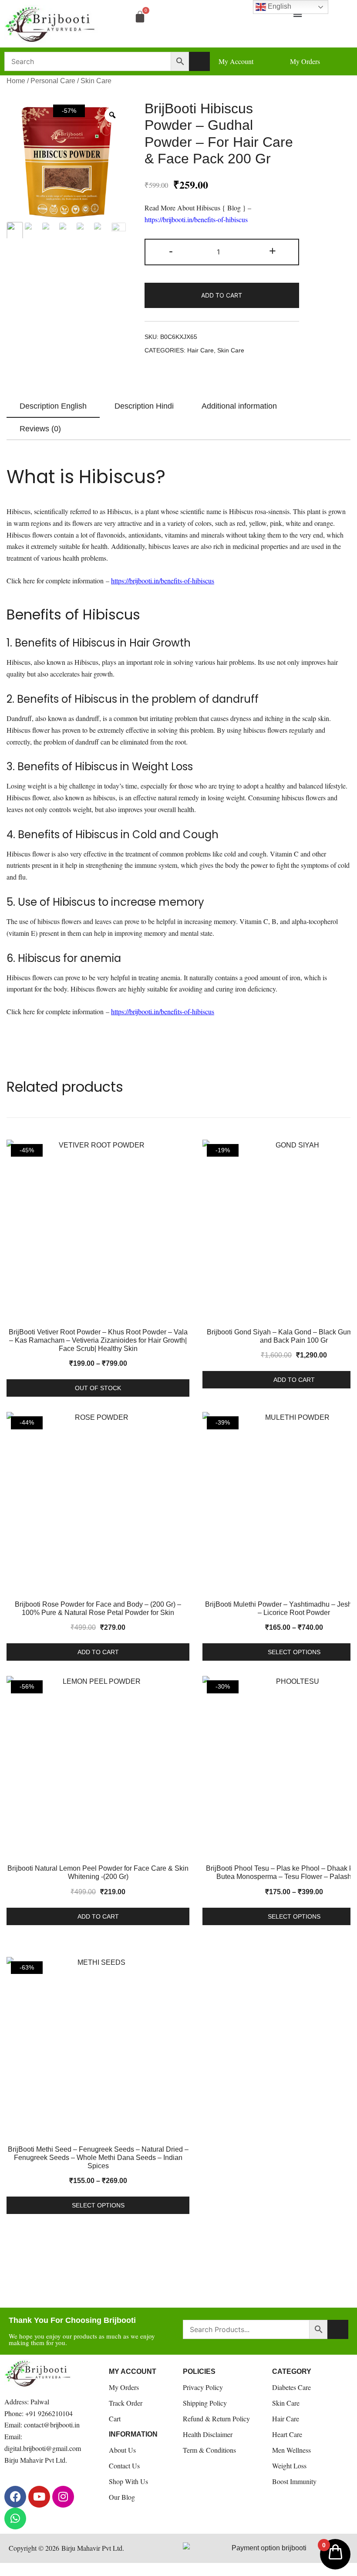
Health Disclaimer (208, 2434)
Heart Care (287, 2434)
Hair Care (200, 350)
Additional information (239, 406)
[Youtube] (39, 2497)
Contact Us (124, 2466)
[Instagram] (63, 2497)
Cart (115, 2419)
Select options (98, 2205)
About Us (122, 2450)
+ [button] (273, 251)
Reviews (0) (40, 429)
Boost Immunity (294, 2481)
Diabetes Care (291, 2387)
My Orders (124, 2387)
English (279, 6)
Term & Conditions (209, 2450)
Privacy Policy (203, 2387)
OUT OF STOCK (98, 1388)
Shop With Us (128, 2481)
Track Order (126, 2403)
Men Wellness (291, 2450)
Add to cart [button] (98, 1652)
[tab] (53, 406)
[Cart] (140, 16)
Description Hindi (144, 406)
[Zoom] (112, 115)
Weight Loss (289, 2466)
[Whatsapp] (15, 2518)
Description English (53, 406)
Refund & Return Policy (216, 2419)
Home (16, 81)
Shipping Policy (205, 2403)
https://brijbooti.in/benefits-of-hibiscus (196, 219)
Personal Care (53, 81)
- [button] (171, 251)
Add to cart (222, 295)
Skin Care (96, 81)
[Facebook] (15, 2497)
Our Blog (122, 2497)
